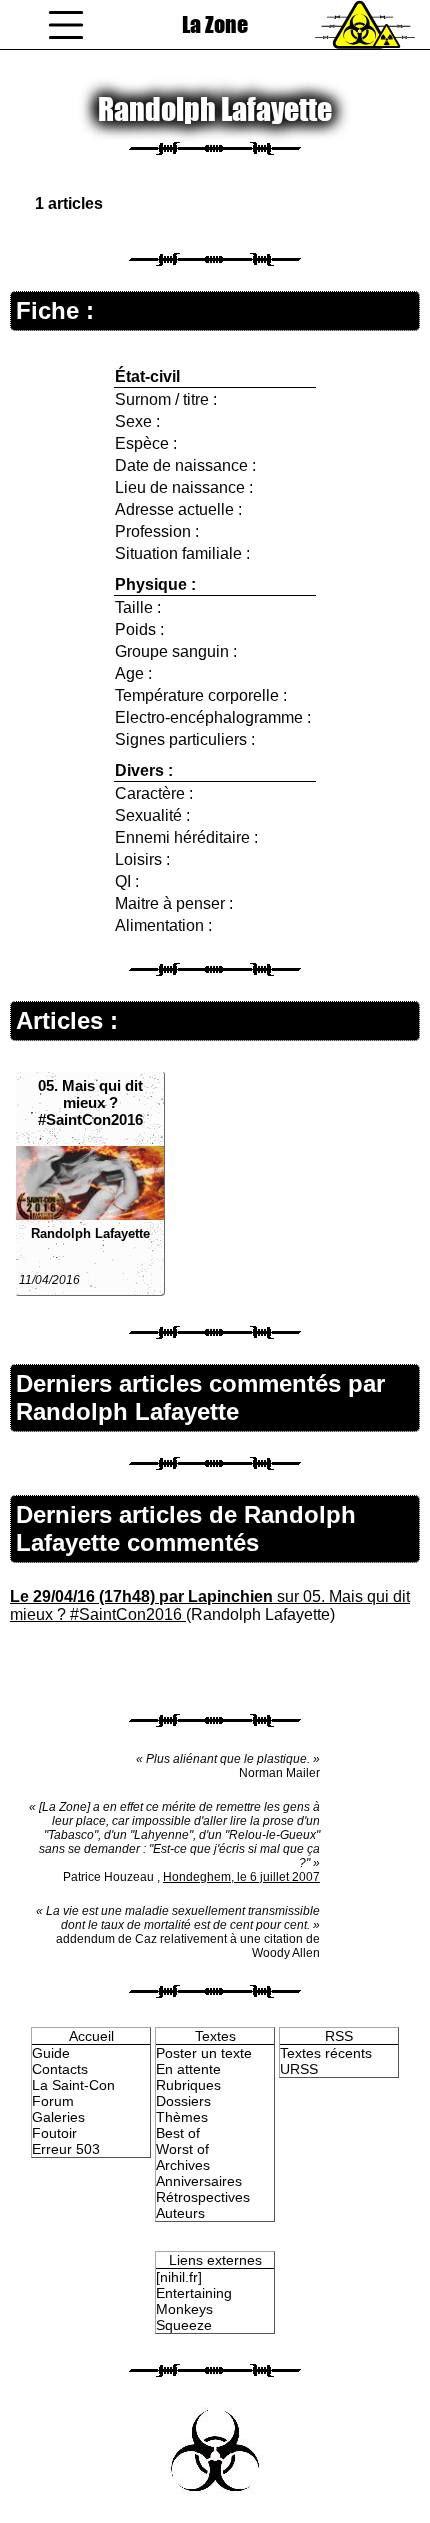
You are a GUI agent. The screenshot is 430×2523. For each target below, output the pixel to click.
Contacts (60, 2069)
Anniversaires (199, 2181)
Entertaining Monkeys (194, 2301)
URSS (299, 2069)
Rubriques (188, 2085)
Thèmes (182, 2117)
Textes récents (326, 2053)
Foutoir (54, 2133)
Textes (215, 2036)
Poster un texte (204, 2053)
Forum (53, 2101)
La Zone (215, 24)
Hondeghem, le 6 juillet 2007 (241, 1877)
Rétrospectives (203, 2197)
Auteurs (180, 2213)
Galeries (58, 2117)
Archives (183, 2165)
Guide (51, 2053)
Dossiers (183, 2101)
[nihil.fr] (179, 2277)
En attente (188, 2069)
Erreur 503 (66, 2149)
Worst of (182, 2149)
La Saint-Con (73, 2085)
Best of (178, 2133)
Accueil (91, 2036)
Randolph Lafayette (90, 1233)
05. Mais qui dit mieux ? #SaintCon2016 (90, 1102)
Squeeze (184, 2325)
